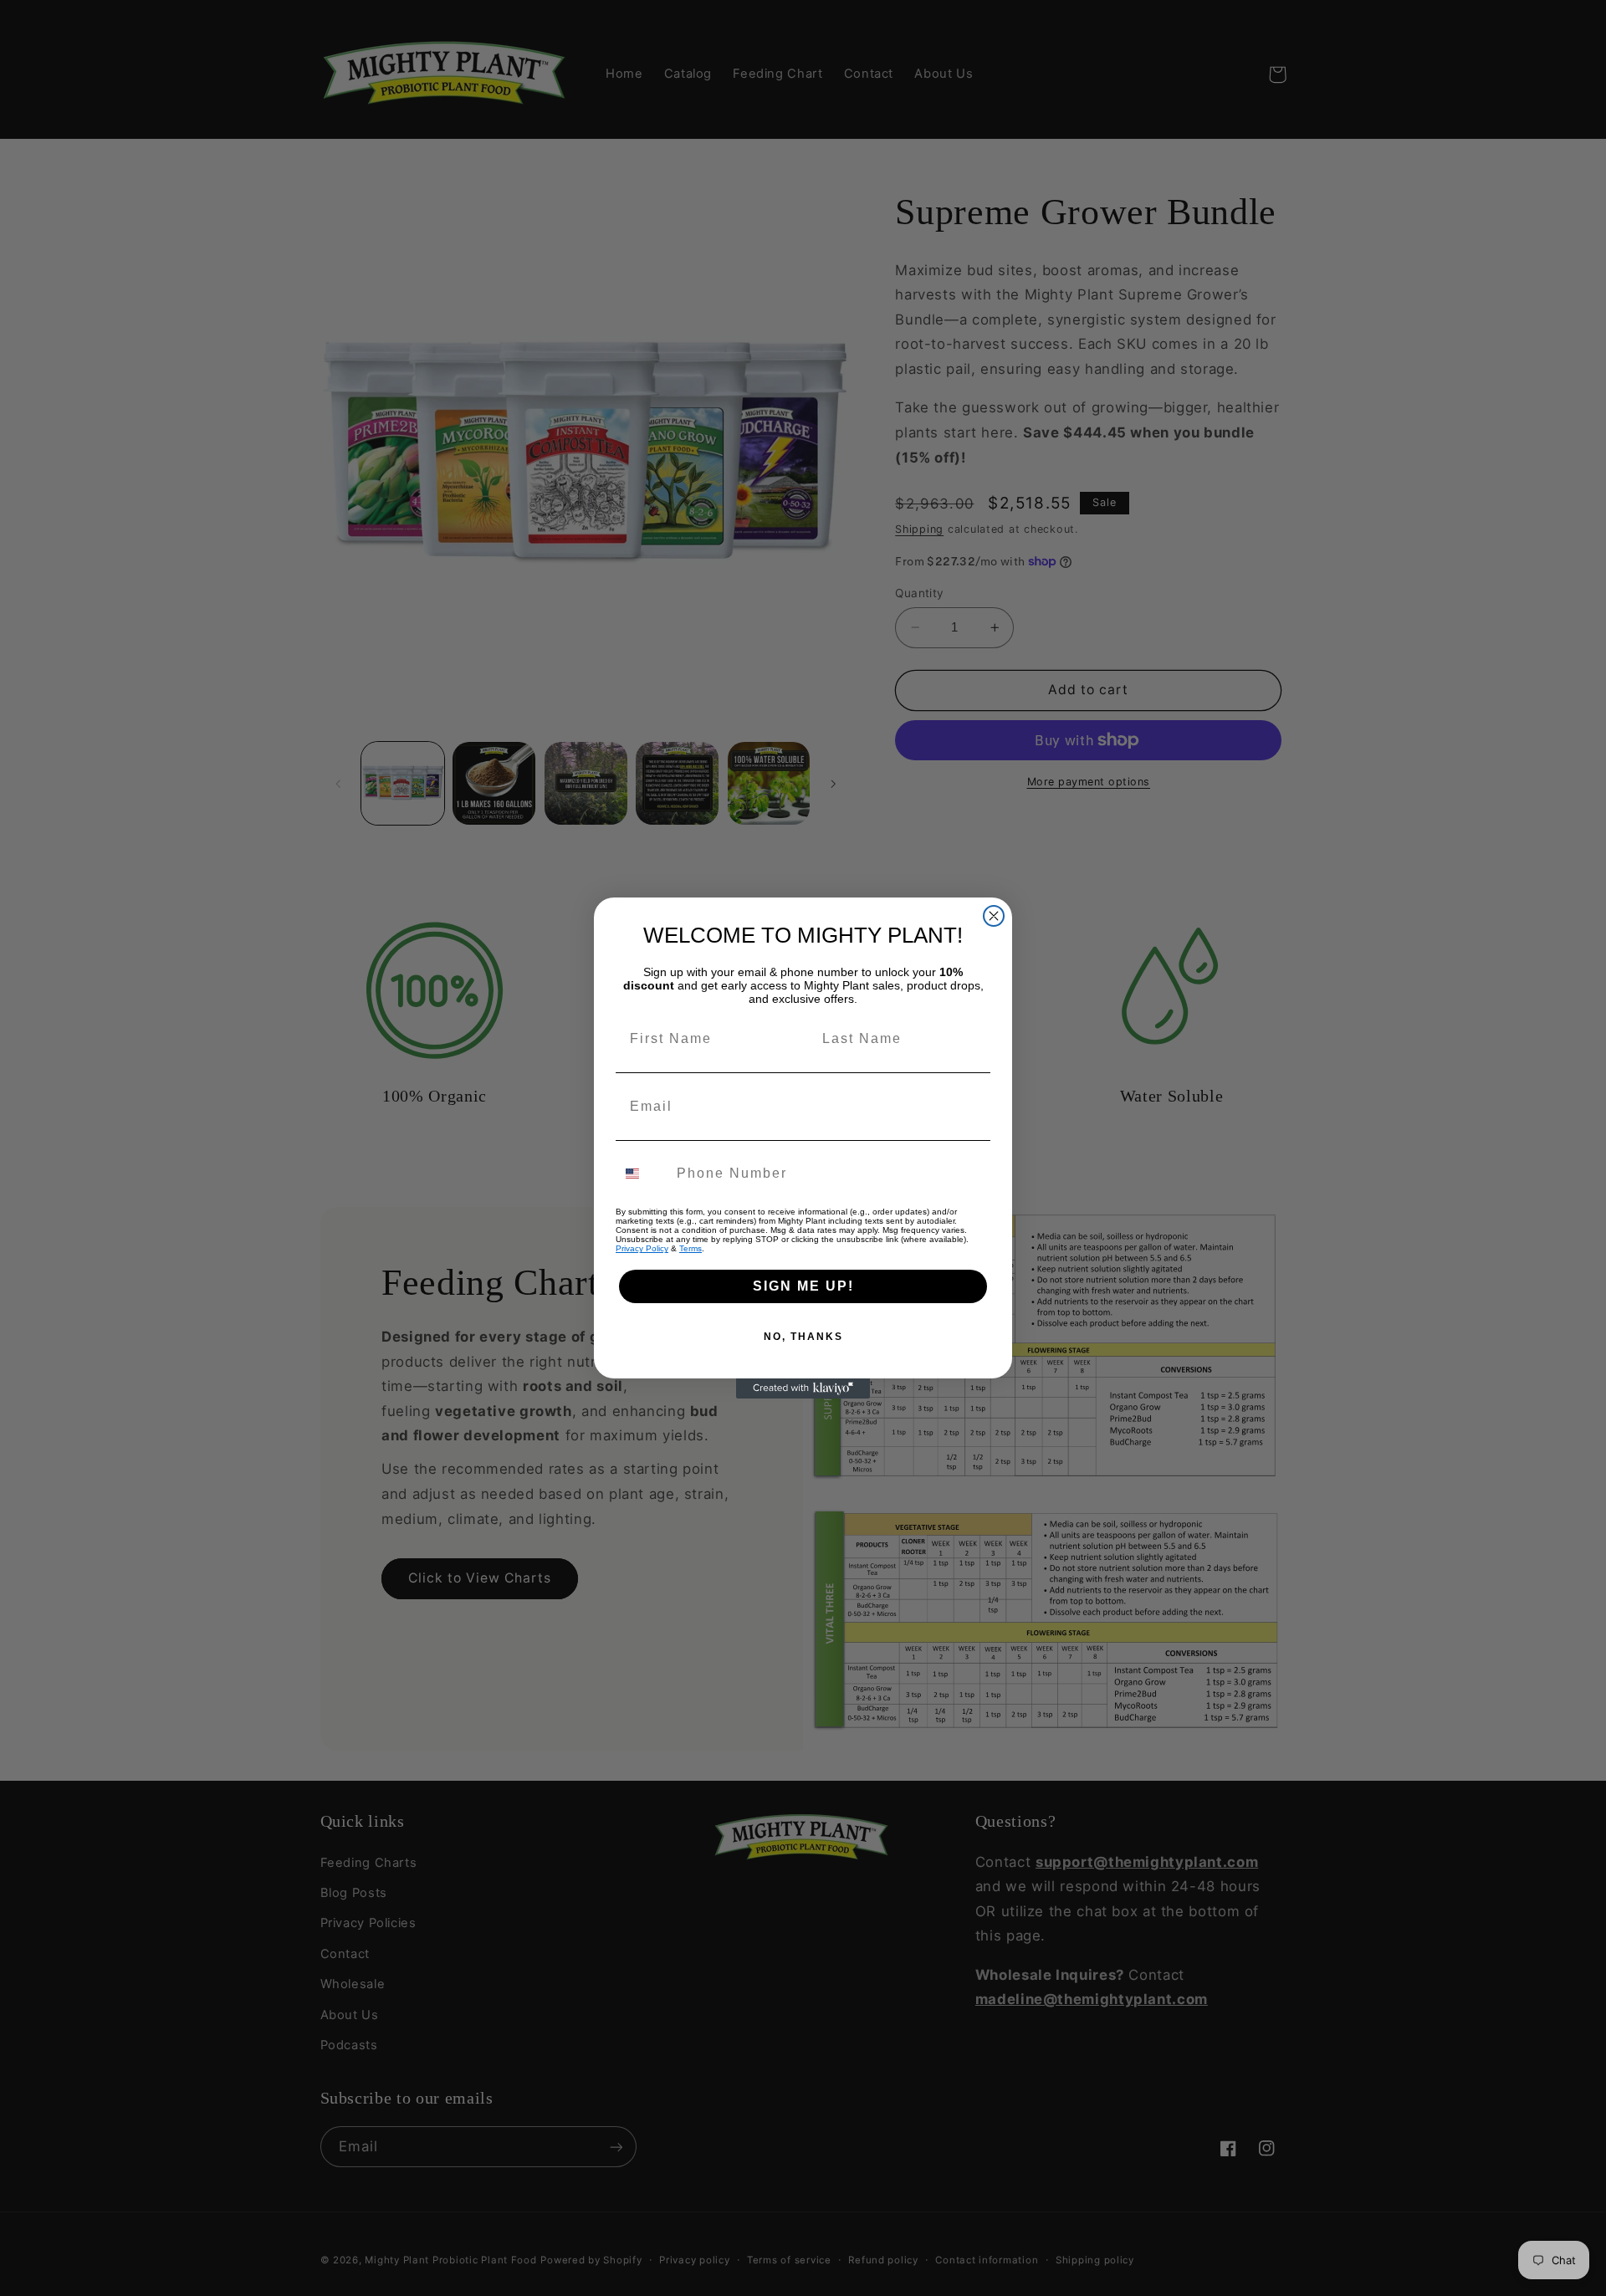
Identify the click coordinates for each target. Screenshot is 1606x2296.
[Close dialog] (994, 916)
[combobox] (642, 1174)
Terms (690, 1248)
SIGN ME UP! (803, 1286)
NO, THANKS (803, 1337)
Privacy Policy (642, 1248)
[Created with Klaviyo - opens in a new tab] (803, 1388)
